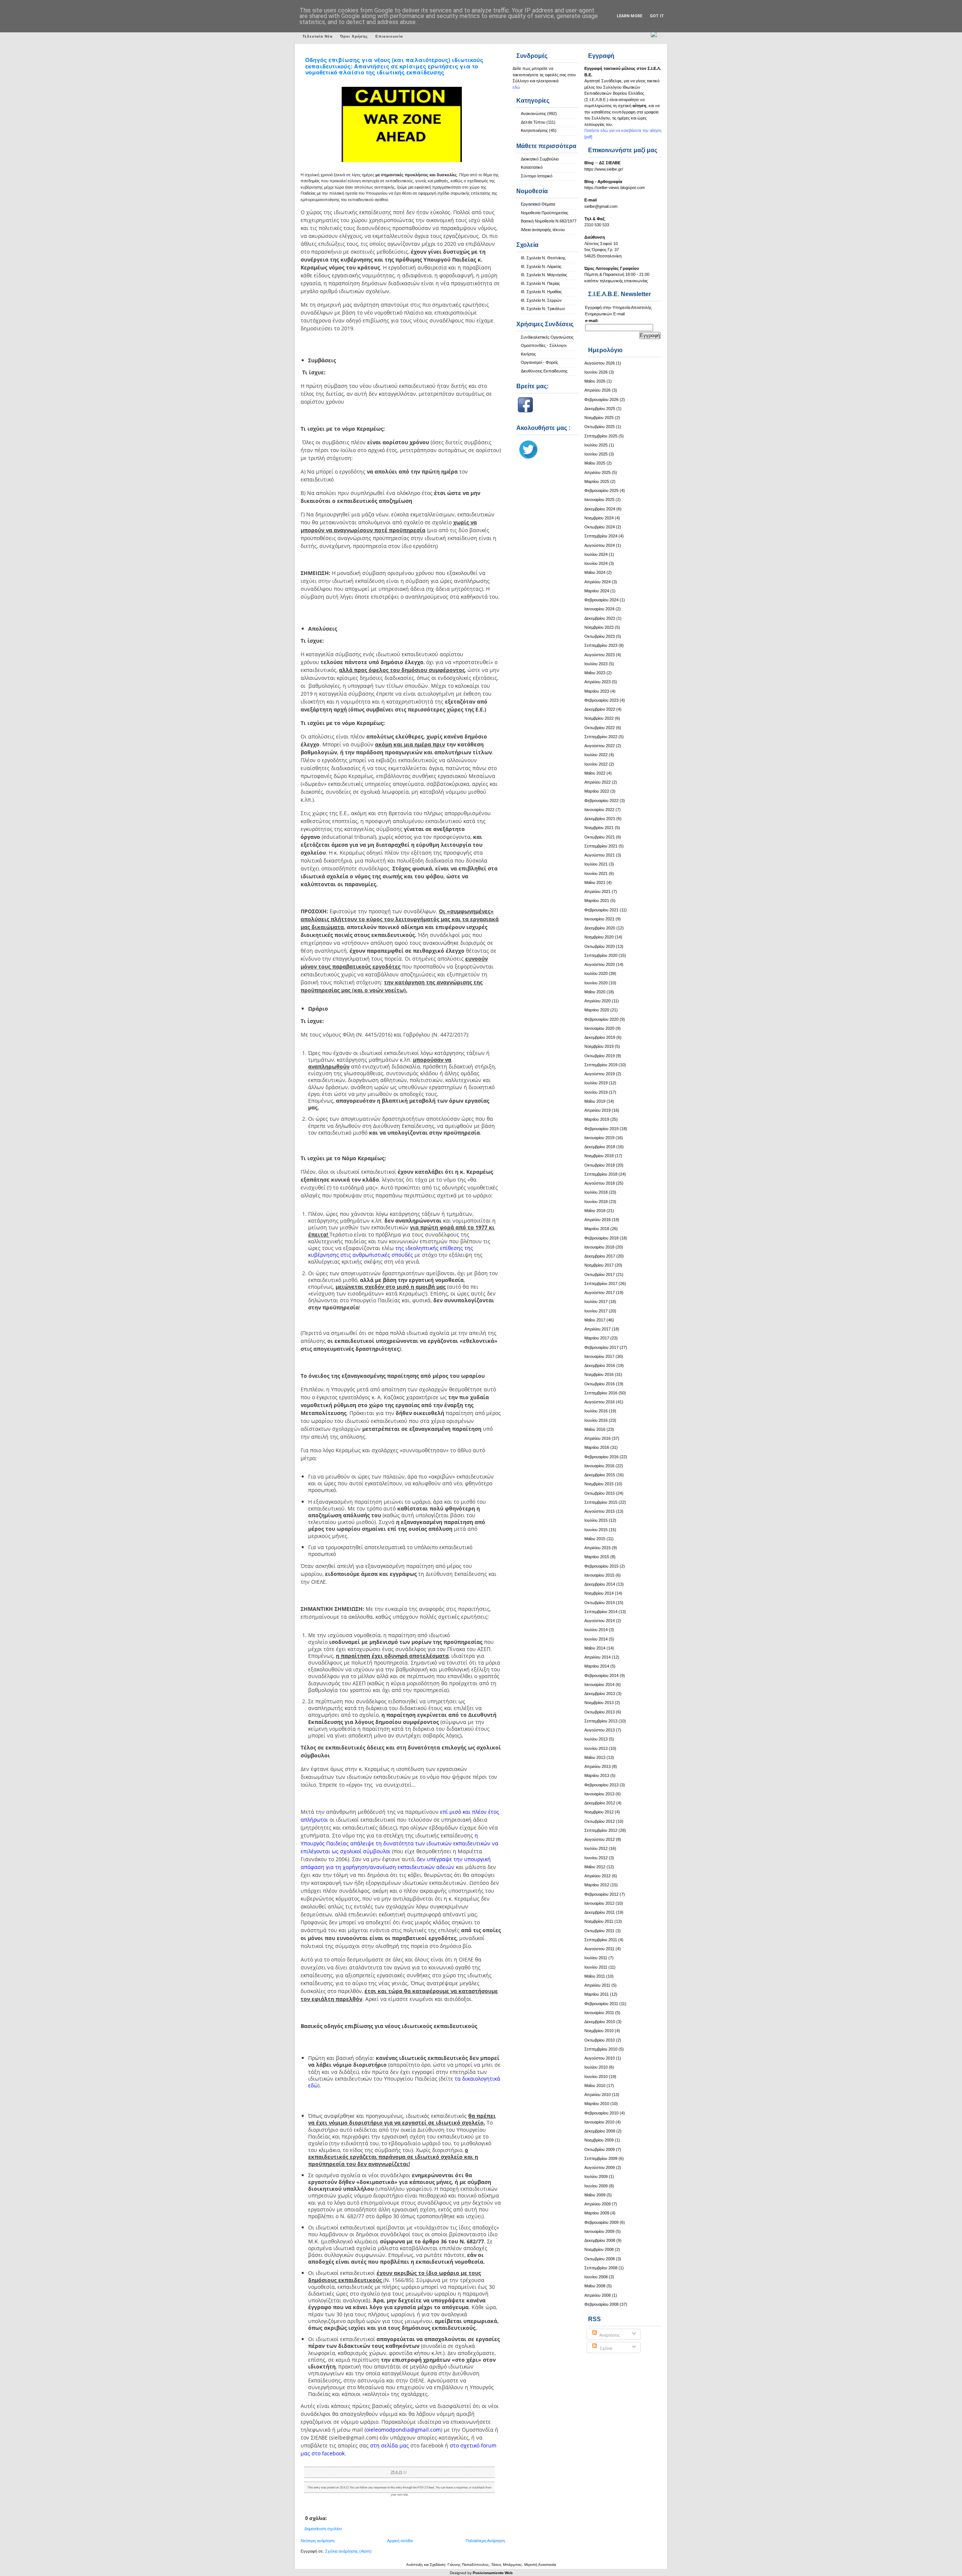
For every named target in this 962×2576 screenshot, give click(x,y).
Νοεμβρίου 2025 (599, 418)
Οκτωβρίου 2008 (600, 2259)
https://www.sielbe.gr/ (604, 169)
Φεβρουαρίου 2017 (601, 1347)
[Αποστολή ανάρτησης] (408, 2472)
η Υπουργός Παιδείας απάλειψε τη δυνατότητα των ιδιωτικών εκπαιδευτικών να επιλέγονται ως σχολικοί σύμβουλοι (399, 1843)
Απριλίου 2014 (597, 1657)
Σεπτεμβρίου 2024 (601, 536)
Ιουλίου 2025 (596, 445)
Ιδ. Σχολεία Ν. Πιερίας (540, 283)
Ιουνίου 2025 (596, 454)
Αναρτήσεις (609, 2335)
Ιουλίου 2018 (596, 1192)
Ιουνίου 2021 (596, 873)
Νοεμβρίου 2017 (599, 1265)
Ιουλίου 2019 (596, 1083)
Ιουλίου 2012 (596, 1848)
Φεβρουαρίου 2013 (601, 1785)
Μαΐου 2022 (595, 773)
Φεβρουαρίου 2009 (601, 2222)
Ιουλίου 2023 (596, 664)
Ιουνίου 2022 (596, 764)
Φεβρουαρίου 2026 (601, 400)
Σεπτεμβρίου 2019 (601, 1065)
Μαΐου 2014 (595, 1648)
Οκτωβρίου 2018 (600, 1165)
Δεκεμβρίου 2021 (600, 819)
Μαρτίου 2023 (597, 691)
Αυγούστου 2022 (600, 746)
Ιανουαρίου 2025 (599, 499)
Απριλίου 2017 (597, 1329)
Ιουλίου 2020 (596, 973)
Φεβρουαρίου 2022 (601, 801)
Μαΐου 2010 (595, 2086)
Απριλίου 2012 (597, 1876)
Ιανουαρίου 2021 (599, 919)
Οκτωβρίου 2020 (600, 946)
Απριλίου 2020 (597, 1001)
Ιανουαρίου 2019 (599, 1138)
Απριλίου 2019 (597, 1110)
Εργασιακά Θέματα (538, 204)
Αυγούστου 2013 (600, 1730)
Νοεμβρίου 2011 (599, 1921)
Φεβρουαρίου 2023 (601, 700)
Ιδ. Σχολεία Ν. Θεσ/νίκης (543, 258)
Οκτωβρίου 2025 (600, 427)
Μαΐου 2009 (595, 2195)
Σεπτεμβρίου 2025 (601, 436)
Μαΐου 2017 (595, 1320)
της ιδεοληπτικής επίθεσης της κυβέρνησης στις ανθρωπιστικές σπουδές (391, 1251)
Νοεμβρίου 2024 (599, 518)
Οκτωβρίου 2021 (600, 837)
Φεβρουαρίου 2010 (601, 2113)
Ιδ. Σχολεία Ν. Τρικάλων (543, 309)
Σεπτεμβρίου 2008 (601, 2268)
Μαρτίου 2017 (597, 1338)
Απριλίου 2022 (597, 782)
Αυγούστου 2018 (600, 1183)
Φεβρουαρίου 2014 (601, 1675)
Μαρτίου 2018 (597, 1229)
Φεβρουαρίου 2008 (601, 2304)
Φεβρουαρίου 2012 (601, 1894)
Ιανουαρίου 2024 (599, 609)
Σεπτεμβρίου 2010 (601, 2049)
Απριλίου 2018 (597, 1220)
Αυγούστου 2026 (600, 363)
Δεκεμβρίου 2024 (600, 509)
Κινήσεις (528, 354)
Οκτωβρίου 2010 (600, 2040)
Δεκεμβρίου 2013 (600, 1694)
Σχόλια (605, 2348)
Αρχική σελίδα (400, 2541)
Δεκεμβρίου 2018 (600, 1147)
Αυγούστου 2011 (599, 1949)
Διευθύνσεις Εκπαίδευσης (544, 371)
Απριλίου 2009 (597, 2204)
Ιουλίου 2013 (596, 1739)
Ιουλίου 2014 (596, 1630)
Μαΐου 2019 (595, 1101)
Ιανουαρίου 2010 (599, 2122)
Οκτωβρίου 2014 (600, 1603)
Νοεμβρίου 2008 (599, 2249)
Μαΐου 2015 (595, 1539)
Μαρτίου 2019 (597, 1119)
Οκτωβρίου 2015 (600, 1493)
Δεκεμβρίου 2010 (600, 2022)
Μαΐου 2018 (595, 1211)
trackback (479, 2487)
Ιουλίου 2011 (596, 1958)
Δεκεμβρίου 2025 (600, 409)
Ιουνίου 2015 (596, 1530)
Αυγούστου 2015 (600, 1511)
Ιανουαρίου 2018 (599, 1247)
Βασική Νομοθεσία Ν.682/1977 (549, 221)
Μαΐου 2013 (595, 1757)
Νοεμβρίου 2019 (599, 1046)
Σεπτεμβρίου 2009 (601, 2158)
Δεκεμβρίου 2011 (600, 1912)
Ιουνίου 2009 (596, 2186)
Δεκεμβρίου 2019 (600, 1037)
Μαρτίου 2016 (597, 1447)
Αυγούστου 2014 (600, 1621)
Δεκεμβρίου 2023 (600, 618)
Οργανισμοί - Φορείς (539, 362)
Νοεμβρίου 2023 (599, 627)
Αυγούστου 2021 (600, 855)
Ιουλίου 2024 (596, 554)
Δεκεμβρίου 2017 (600, 1256)
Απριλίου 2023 (597, 682)
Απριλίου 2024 (597, 582)
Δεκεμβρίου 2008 (600, 2240)
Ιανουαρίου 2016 (599, 1466)
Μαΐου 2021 (595, 882)
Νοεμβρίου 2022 (599, 718)
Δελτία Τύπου (533, 122)
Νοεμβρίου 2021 (599, 828)
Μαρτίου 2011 (597, 1994)
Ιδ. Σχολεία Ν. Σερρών (541, 300)
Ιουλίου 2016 (596, 1411)
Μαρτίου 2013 (597, 1775)
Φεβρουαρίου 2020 (601, 1019)
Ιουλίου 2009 (596, 2176)
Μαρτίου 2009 (597, 2213)
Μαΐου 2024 (595, 572)
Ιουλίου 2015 (596, 1520)
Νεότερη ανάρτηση (318, 2541)
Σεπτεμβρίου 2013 (601, 1721)
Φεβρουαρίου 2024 (601, 600)
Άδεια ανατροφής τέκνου (543, 230)
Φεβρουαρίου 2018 (601, 1238)
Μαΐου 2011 (595, 1976)
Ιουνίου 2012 (596, 1858)
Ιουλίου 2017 (596, 1302)
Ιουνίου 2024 (596, 563)
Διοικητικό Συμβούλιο (540, 159)
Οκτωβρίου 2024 (600, 527)
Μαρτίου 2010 (597, 2104)
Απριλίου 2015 (597, 1548)
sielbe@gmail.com (601, 206)
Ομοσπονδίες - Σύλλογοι (544, 345)
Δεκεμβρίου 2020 (600, 928)
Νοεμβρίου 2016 (599, 1374)
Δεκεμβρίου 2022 (600, 709)
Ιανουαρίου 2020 (599, 1028)
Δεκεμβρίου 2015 (600, 1475)
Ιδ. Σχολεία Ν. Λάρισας (541, 266)
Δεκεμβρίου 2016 (600, 1365)
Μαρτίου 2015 (597, 1557)
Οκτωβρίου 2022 (600, 728)
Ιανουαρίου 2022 (599, 810)
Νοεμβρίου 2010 (599, 2031)
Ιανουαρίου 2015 (599, 1575)
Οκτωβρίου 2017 (600, 1274)
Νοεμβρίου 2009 (599, 2140)
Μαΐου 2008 (595, 2286)
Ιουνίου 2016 (596, 1420)
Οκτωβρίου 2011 (599, 1931)
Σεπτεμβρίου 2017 (601, 1283)
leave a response (457, 2487)
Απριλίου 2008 (597, 2295)
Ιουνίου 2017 (596, 1311)
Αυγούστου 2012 (600, 1839)
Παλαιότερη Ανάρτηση (485, 2541)
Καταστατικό (532, 167)
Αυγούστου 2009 (600, 2167)
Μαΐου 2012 (595, 1867)
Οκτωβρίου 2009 (600, 2149)
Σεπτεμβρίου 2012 (601, 1830)
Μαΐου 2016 (595, 1429)
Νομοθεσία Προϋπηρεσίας (545, 213)
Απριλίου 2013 (597, 1766)
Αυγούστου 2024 (600, 545)
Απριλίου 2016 (597, 1438)
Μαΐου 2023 (595, 673)
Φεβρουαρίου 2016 (601, 1457)
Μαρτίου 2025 (597, 481)
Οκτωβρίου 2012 (600, 1821)
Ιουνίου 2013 (596, 1748)
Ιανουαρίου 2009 (599, 2231)
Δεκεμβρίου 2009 (600, 2131)
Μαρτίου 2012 (597, 1885)
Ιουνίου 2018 (596, 1202)
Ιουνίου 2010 (596, 2077)
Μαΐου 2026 (595, 381)
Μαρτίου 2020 (597, 1010)
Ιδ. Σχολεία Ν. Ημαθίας (541, 292)
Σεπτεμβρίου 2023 (601, 645)
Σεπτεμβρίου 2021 (601, 846)
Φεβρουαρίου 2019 (601, 1129)
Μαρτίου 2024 (597, 591)
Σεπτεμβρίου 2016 (601, 1393)
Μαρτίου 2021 (597, 901)
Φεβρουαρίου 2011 (601, 2004)
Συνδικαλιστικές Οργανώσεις (547, 337)
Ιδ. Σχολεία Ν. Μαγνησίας (544, 275)
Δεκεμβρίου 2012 (600, 1803)
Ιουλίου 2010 (596, 2067)
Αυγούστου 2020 (600, 964)
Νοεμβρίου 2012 (599, 1812)
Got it (657, 16)
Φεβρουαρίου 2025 (601, 490)
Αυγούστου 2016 (600, 1402)
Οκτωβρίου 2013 (600, 1712)
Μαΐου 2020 (595, 992)
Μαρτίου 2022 (597, 791)
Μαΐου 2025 (595, 463)
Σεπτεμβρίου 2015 (601, 1502)
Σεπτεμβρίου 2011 (601, 1940)
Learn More (629, 16)
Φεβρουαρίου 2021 (601, 910)
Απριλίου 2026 (597, 390)
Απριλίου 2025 (597, 472)
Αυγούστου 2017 (600, 1293)
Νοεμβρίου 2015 (599, 1484)
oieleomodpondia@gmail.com (403, 2430)
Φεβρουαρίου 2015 (601, 1566)
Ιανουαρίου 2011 (599, 2013)
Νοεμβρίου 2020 (599, 937)
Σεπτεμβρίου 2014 (601, 1612)
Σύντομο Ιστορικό (537, 176)
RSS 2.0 (423, 2487)
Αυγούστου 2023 (600, 655)
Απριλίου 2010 (597, 2095)
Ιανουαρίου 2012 (599, 1903)
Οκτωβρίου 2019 (600, 1056)
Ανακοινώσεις (533, 114)
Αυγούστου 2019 (600, 1074)
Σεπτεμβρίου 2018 (601, 1174)
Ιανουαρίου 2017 (599, 1356)
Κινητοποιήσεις (534, 130)
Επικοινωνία (389, 36)
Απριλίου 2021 (597, 891)
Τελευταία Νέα (318, 36)
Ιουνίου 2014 (596, 1639)
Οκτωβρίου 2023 (600, 636)
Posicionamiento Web (493, 2573)
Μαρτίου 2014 (597, 1666)
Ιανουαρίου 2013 (599, 1794)
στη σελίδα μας (389, 2445)
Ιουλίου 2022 (596, 755)
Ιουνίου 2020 (596, 983)
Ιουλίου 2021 (596, 864)
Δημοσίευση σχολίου (323, 2529)
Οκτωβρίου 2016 (600, 1384)
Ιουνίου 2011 (596, 1967)
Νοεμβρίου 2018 (599, 1156)
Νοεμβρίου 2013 (599, 1703)
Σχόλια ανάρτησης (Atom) (348, 2551)
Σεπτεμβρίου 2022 (601, 737)
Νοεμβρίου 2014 (599, 1593)
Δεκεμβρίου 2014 (600, 1584)
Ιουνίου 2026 (596, 372)
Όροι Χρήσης (354, 36)
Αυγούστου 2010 (600, 2058)
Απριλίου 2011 (597, 1985)
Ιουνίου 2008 (596, 2277)
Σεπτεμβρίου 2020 (601, 955)
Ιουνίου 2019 (596, 1092)
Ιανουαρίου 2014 (599, 1685)
